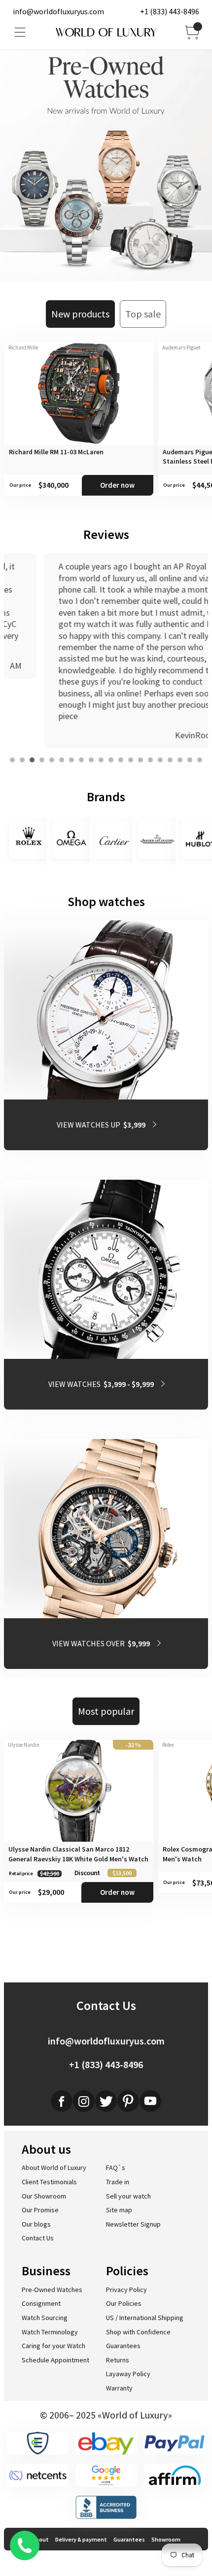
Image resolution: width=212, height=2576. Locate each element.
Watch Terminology (50, 2332)
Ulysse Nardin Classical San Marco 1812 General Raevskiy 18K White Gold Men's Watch (78, 1854)
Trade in (118, 2182)
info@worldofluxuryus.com (58, 11)
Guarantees (123, 2346)
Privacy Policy (126, 2290)
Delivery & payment (81, 2539)
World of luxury (106, 32)
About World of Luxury (54, 2168)
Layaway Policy (128, 2374)
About (40, 2539)
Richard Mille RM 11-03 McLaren (56, 452)
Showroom (166, 2539)
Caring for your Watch (53, 2346)
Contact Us (38, 2238)
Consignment (41, 2303)
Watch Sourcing (45, 2318)
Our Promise (40, 2210)
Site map (119, 2210)
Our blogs (36, 2224)
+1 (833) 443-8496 (170, 11)
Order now (117, 485)
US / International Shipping (145, 2318)
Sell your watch (128, 2196)
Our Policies (124, 2303)
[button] (12, 760)
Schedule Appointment (55, 2360)
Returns (118, 2360)
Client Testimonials (49, 2182)
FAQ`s (116, 2168)
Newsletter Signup (133, 2224)
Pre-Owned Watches (52, 2290)
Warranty (119, 2388)
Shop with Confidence (138, 2332)
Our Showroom (44, 2196)
